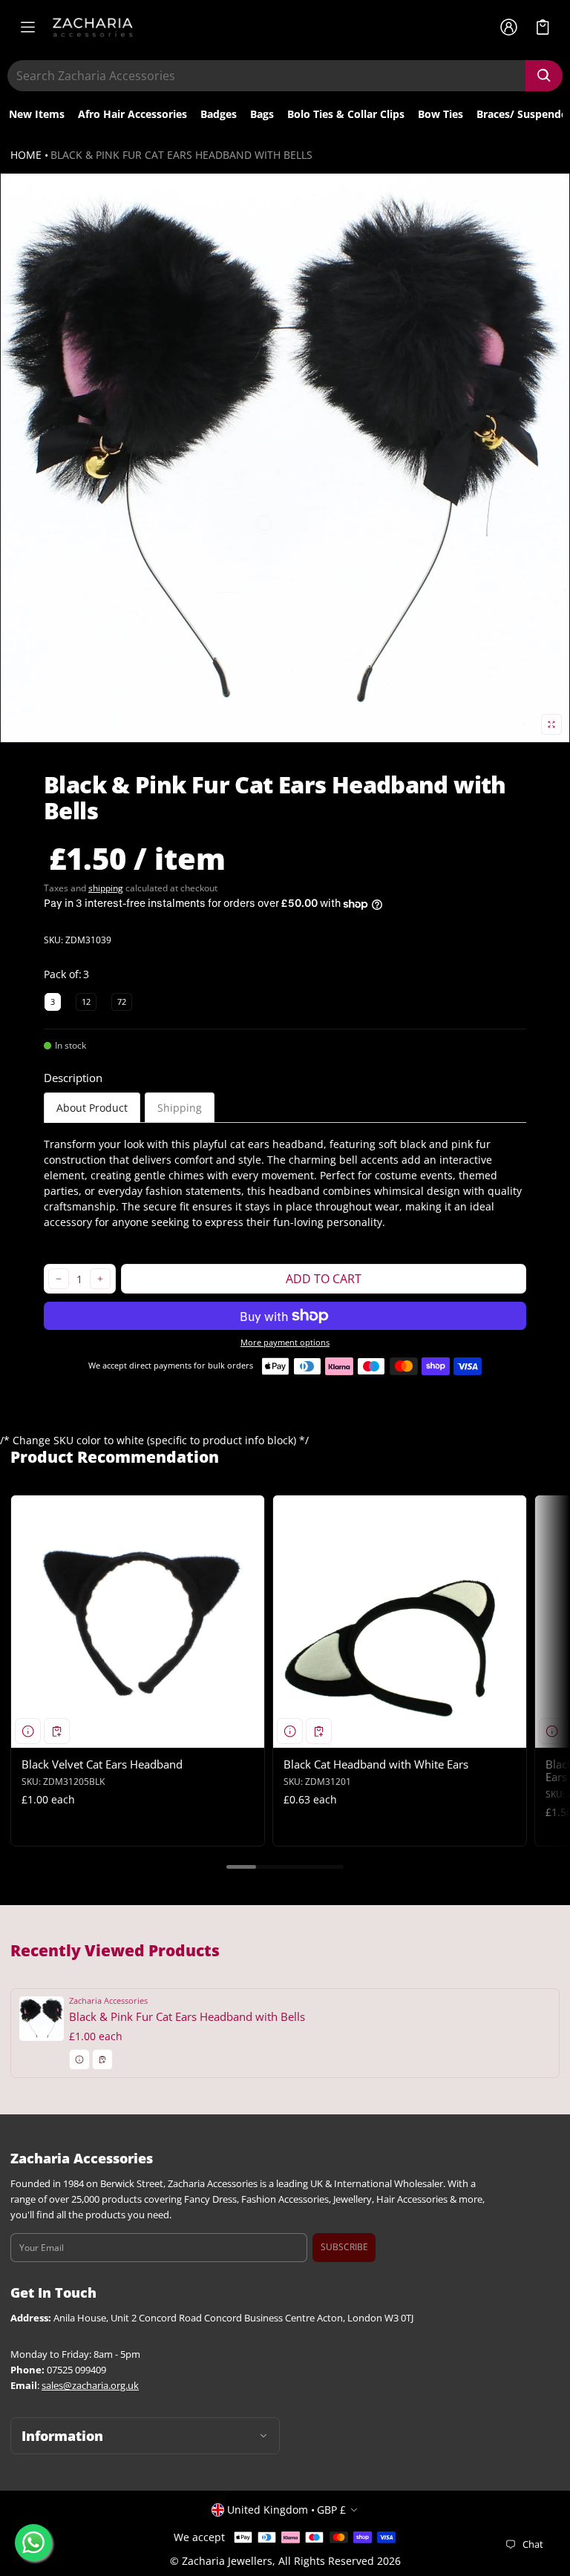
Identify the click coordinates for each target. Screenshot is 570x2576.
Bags (262, 114)
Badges (219, 114)
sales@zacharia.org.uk (90, 2386)
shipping (106, 888)
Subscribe (344, 2247)
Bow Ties (440, 114)
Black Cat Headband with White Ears (376, 1764)
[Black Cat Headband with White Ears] (400, 1622)
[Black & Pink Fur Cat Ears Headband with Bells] (285, 2033)
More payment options (285, 1343)
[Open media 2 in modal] (285, 458)
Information (62, 2436)
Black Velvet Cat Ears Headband (102, 1764)
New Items (37, 114)
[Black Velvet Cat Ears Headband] (138, 1622)
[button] (543, 27)
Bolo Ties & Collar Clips (346, 114)
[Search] (544, 76)
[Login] (508, 27)
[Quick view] (28, 1731)
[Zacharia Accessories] (93, 27)
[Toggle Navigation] (27, 27)
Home (26, 155)
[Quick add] (57, 1731)
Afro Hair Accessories (132, 114)
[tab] (92, 1108)
